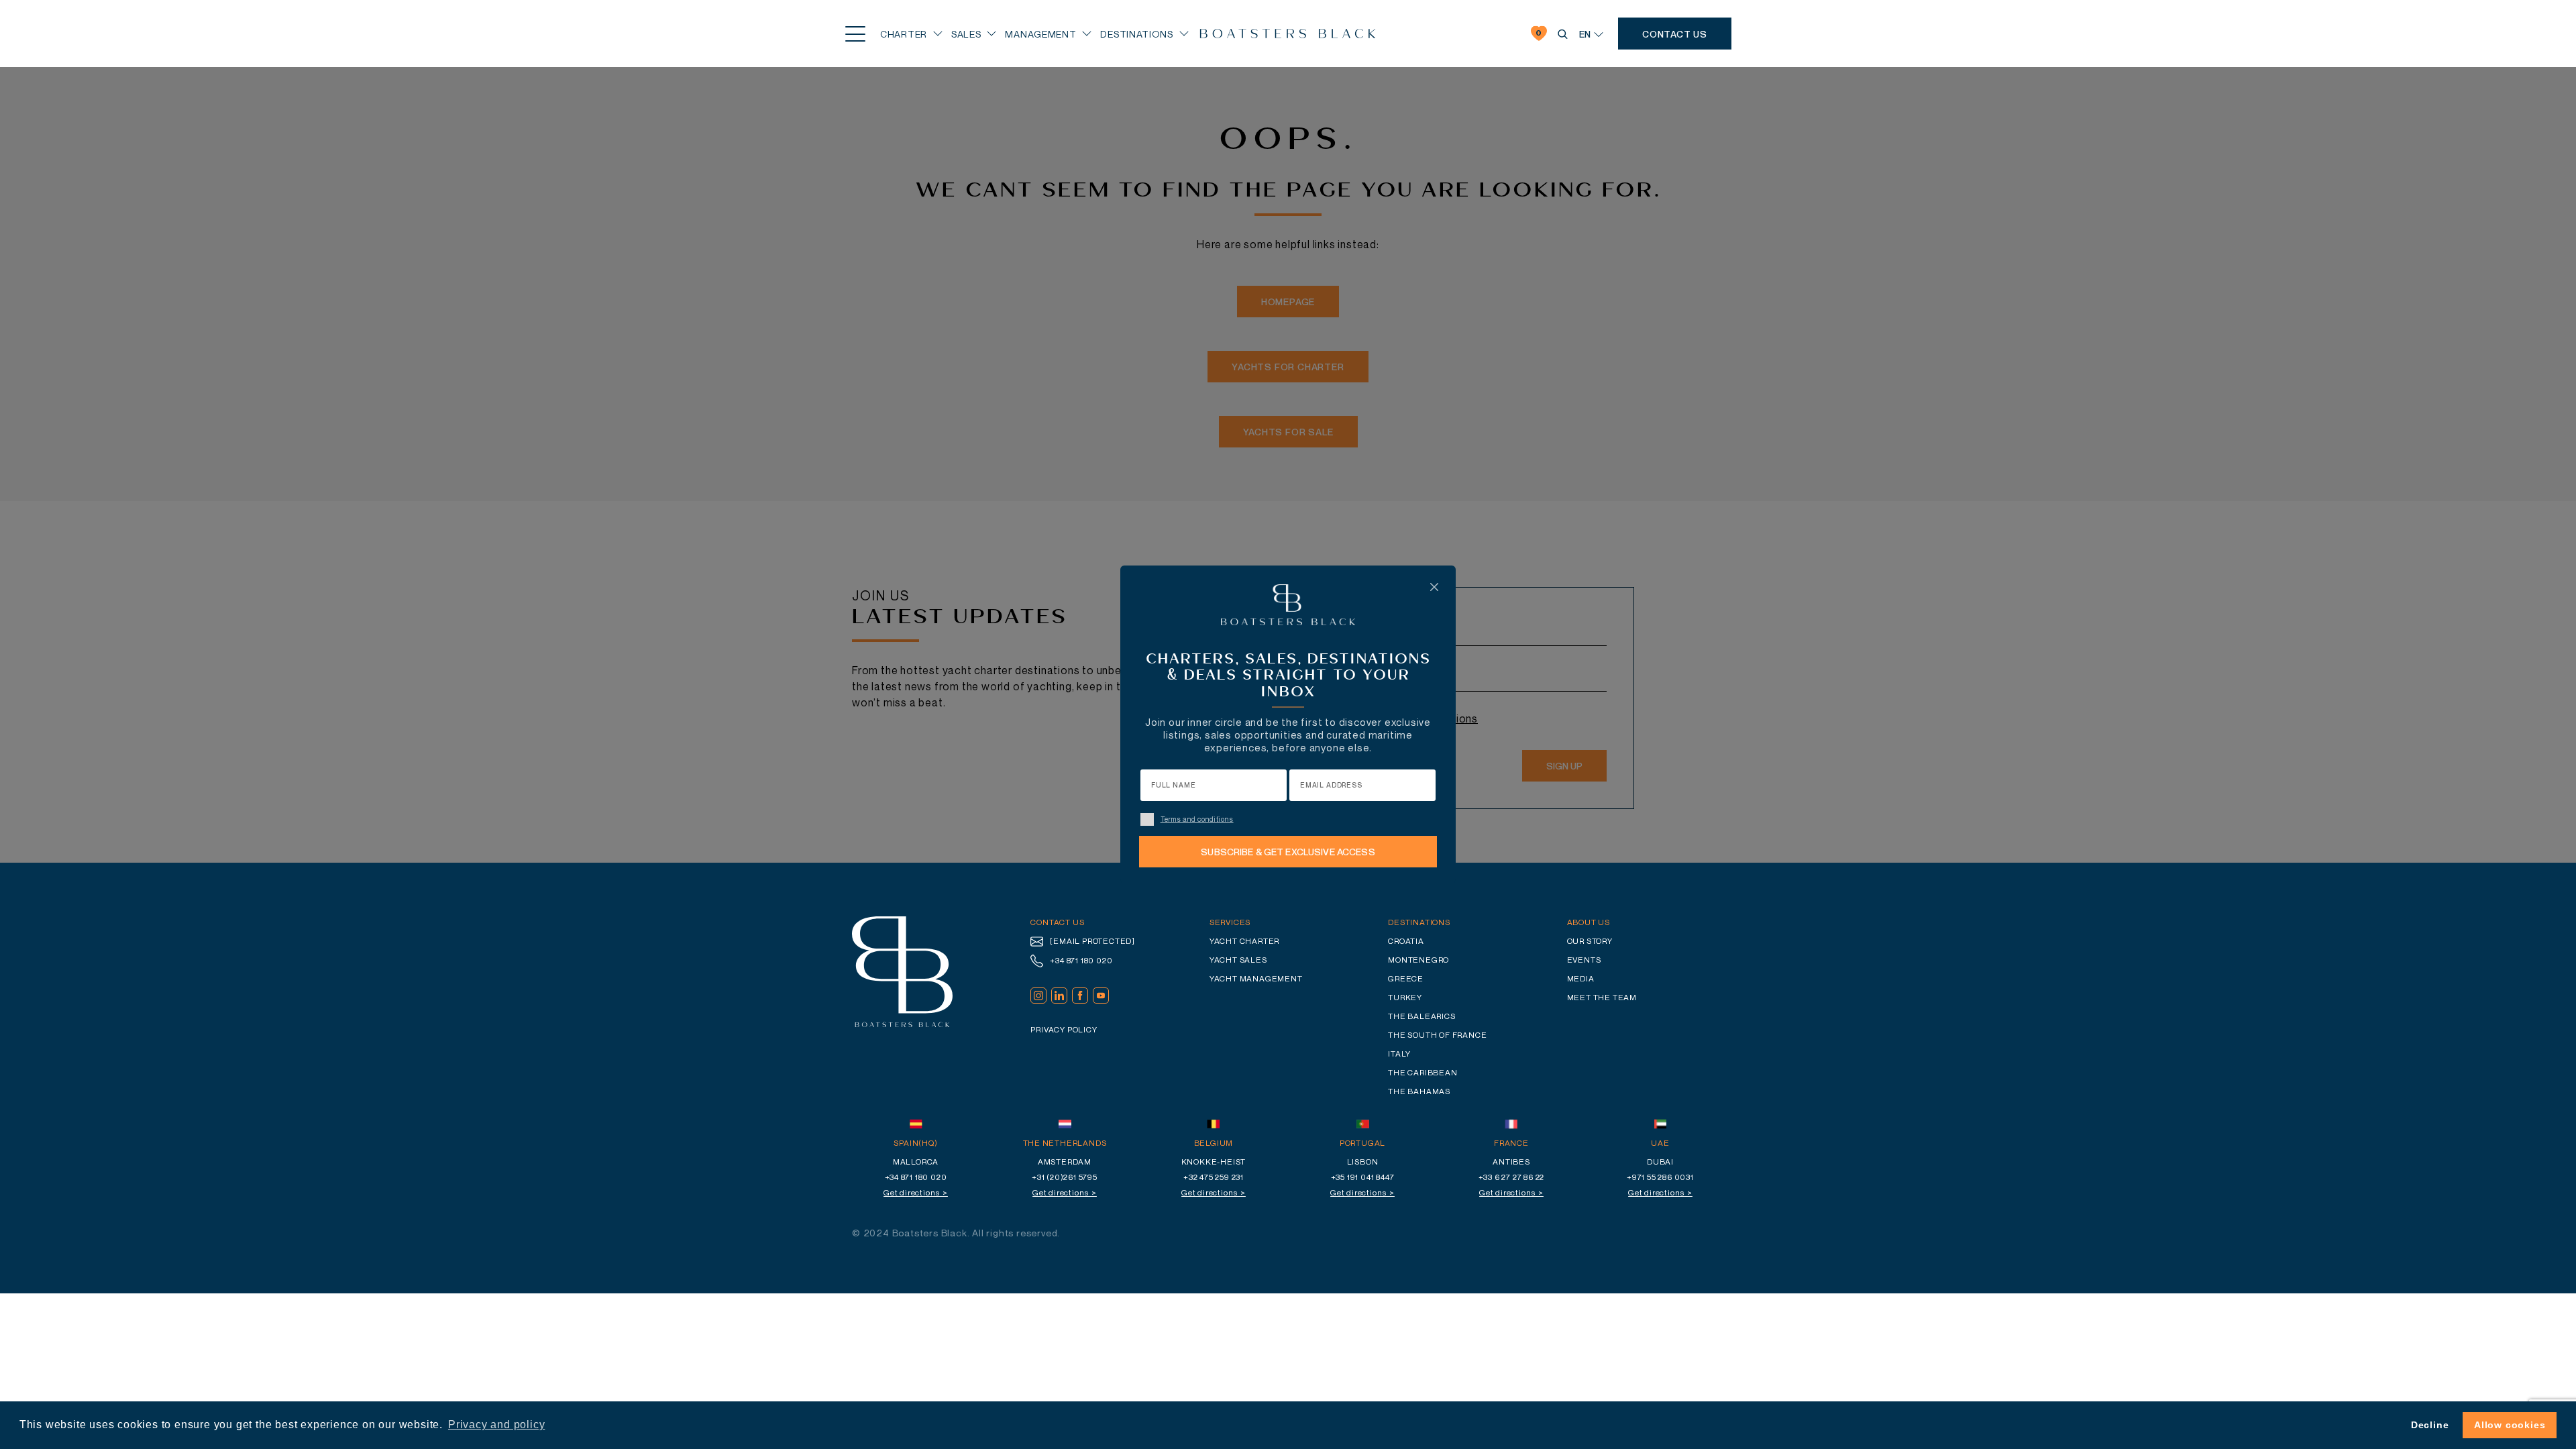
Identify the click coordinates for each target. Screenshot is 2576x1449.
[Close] (1434, 587)
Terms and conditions (1197, 819)
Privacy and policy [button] (496, 1425)
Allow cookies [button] (2510, 1425)
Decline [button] (2430, 1425)
